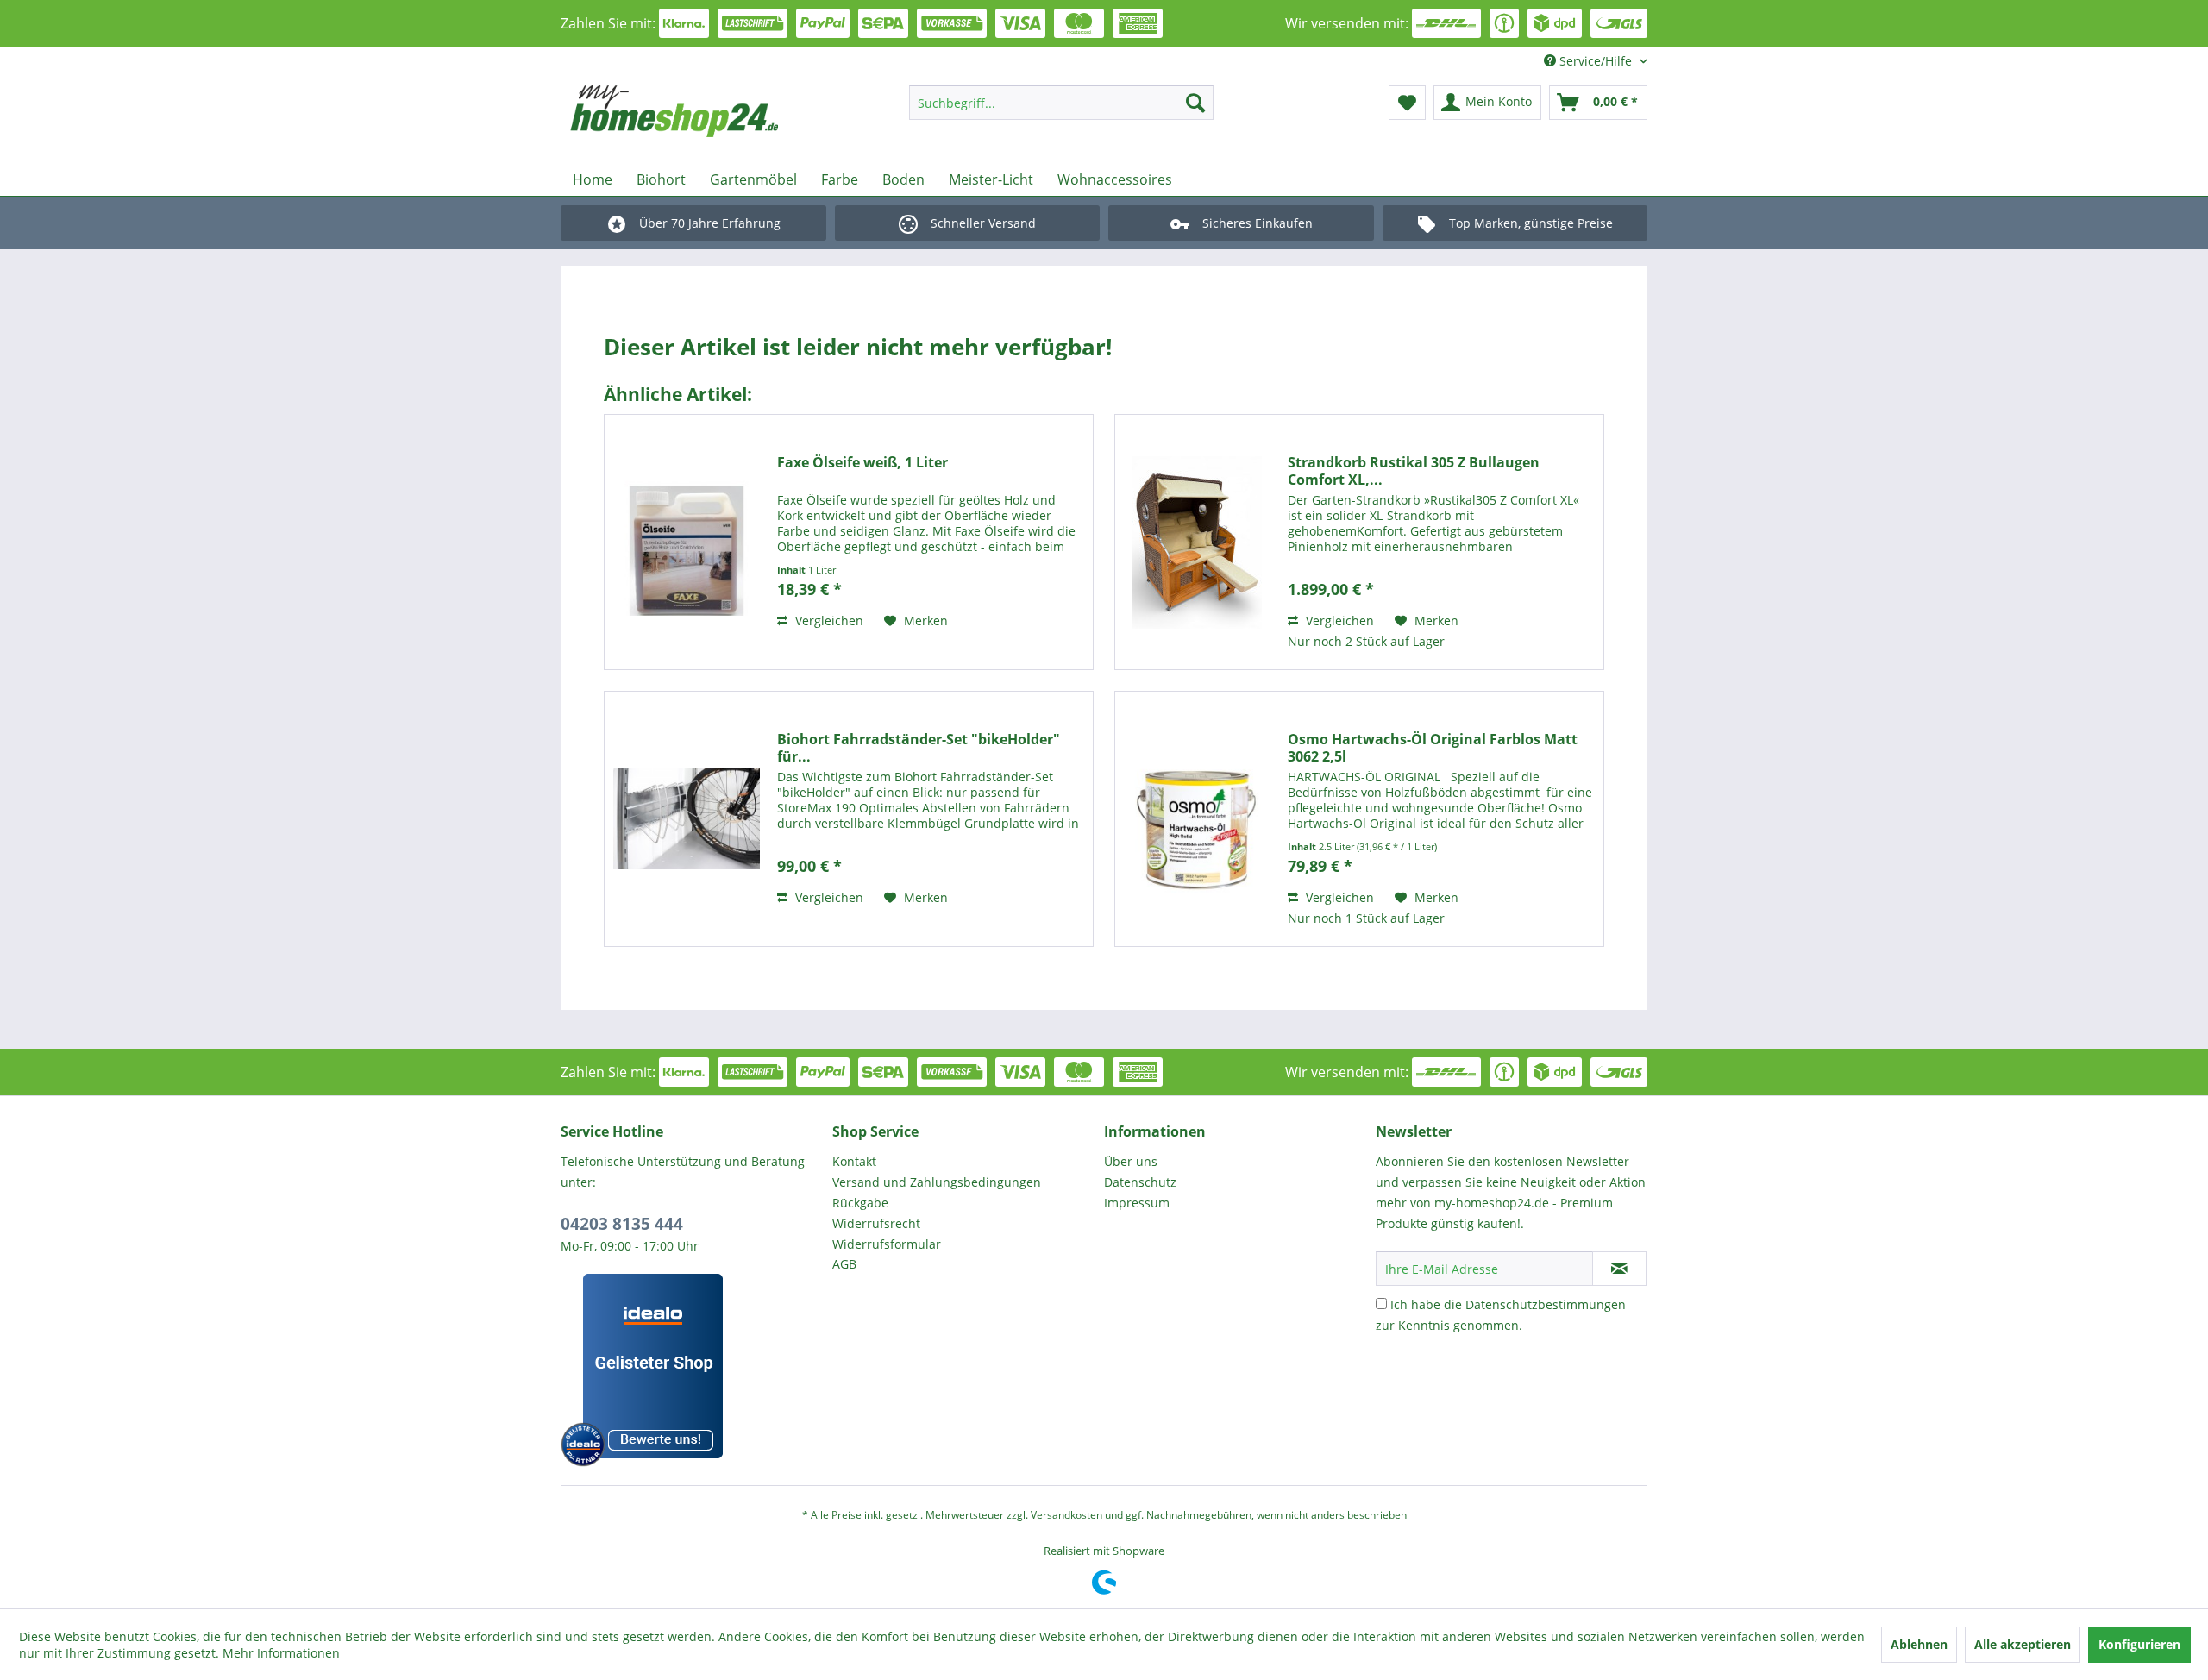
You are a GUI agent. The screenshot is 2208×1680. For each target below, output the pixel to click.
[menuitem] (1061, 103)
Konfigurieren (2139, 1644)
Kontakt (854, 1161)
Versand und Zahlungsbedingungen (937, 1182)
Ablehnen (1919, 1644)
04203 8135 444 (622, 1224)
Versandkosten (1066, 1515)
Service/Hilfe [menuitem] (1596, 61)
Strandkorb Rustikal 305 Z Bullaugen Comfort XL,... (1414, 471)
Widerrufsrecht (876, 1223)
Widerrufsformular (887, 1244)
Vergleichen (828, 621)
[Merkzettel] (1407, 103)
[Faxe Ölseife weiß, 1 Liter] (687, 542)
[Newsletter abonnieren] (1619, 1269)
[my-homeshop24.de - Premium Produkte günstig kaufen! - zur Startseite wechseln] (699, 111)
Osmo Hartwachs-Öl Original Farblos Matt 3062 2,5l (1433, 748)
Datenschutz (1140, 1182)
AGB (844, 1264)
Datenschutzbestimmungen (1546, 1304)
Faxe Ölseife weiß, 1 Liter (862, 463)
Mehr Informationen (281, 1653)
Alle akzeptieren (2023, 1644)
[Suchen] (1195, 103)
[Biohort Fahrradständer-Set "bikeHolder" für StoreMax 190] (687, 819)
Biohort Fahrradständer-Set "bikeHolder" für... (919, 748)
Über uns (1131, 1161)
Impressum (1137, 1203)
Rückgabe (860, 1203)
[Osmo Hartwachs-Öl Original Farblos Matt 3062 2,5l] (1197, 819)
